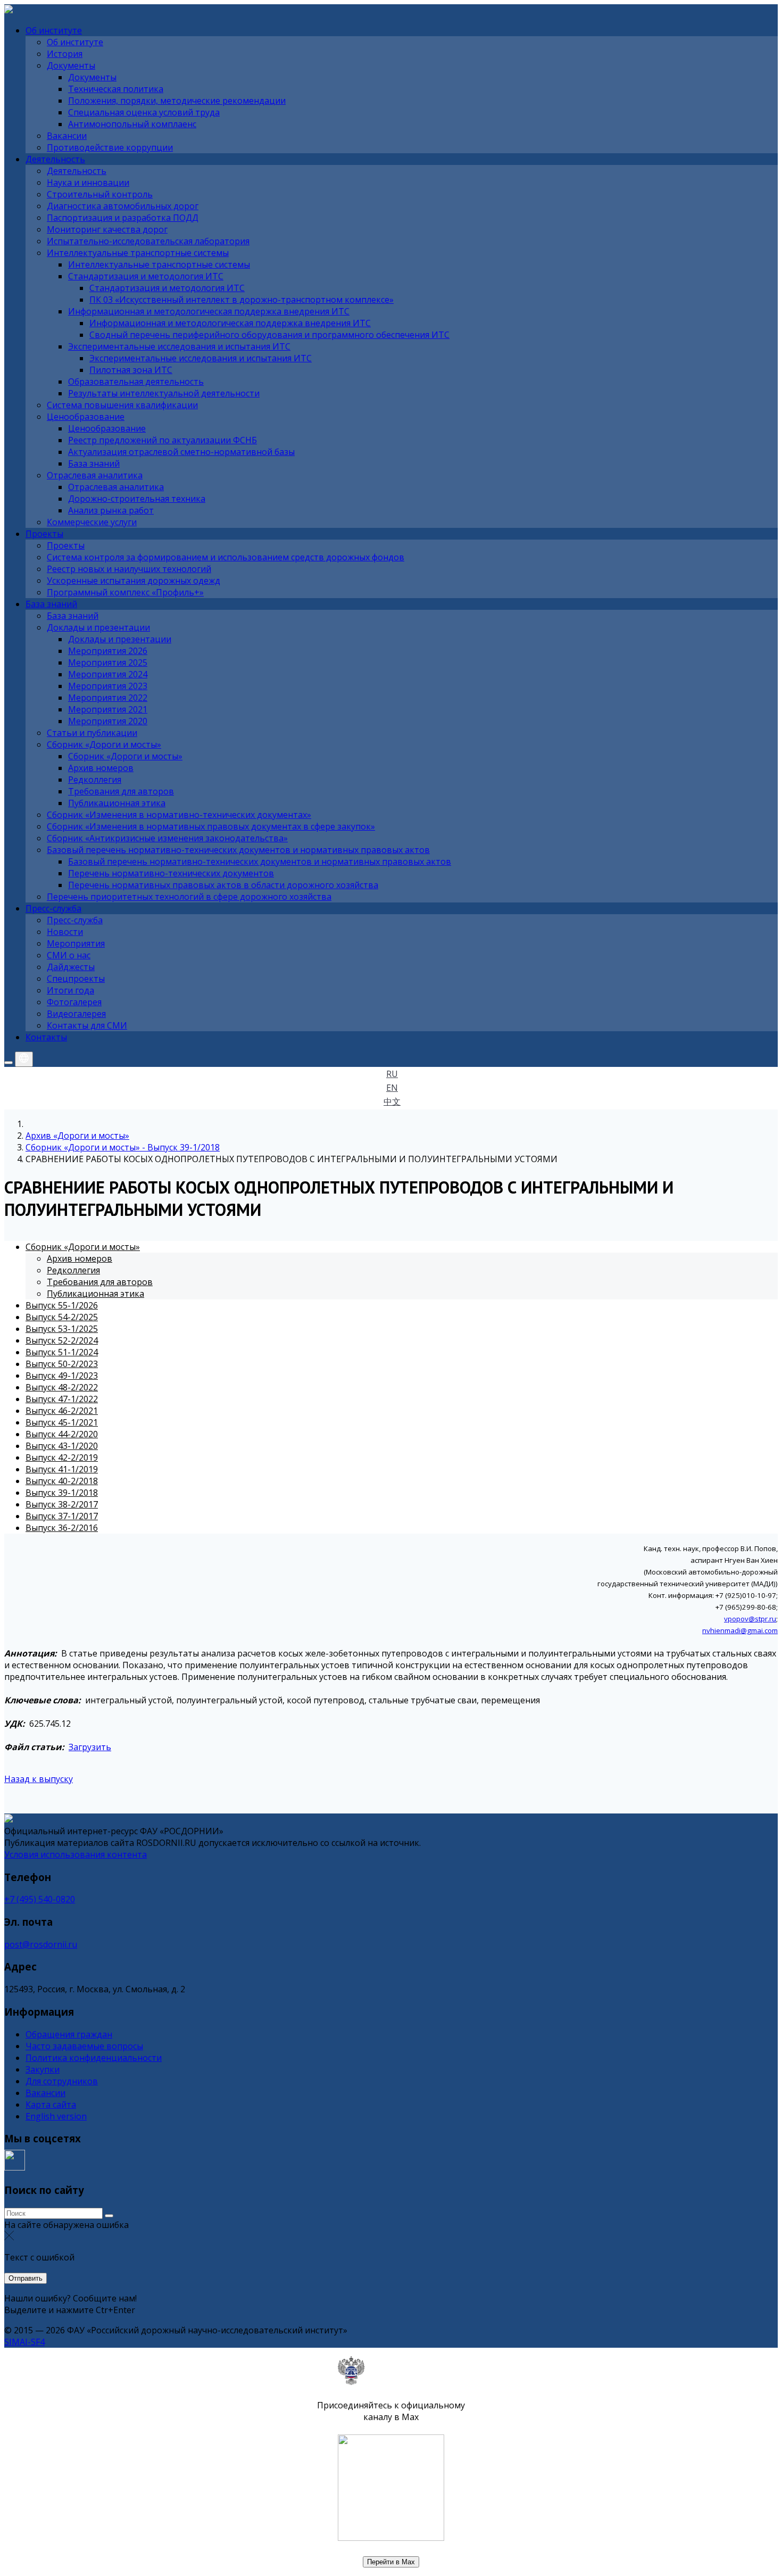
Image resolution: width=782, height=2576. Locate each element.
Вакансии (45, 2093)
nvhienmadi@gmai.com (740, 1630)
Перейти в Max (391, 2562)
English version (56, 2116)
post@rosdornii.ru (41, 1944)
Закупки (43, 2069)
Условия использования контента (76, 1854)
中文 (392, 1101)
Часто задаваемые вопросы (84, 2046)
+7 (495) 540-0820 (40, 1899)
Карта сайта (51, 2105)
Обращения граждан (69, 2034)
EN (392, 1088)
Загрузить (90, 1747)
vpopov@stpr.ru (750, 1619)
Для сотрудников (62, 2081)
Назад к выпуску (39, 1779)
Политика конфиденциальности (94, 2058)
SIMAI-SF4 (24, 2342)
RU (392, 1074)
